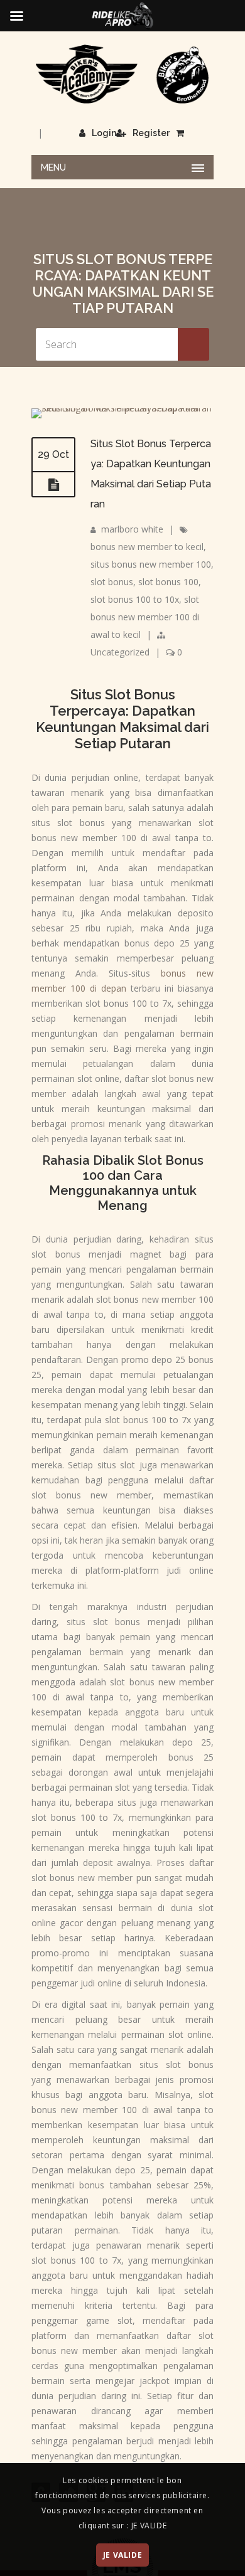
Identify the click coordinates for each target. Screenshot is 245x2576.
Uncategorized (120, 652)
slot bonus (112, 582)
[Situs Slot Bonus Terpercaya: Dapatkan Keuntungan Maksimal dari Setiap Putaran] (122, 408)
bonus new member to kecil (147, 547)
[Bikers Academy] (122, 74)
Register (151, 133)
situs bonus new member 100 (151, 564)
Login (104, 133)
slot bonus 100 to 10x (135, 599)
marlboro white (132, 529)
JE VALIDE (122, 2555)
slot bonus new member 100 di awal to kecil (145, 617)
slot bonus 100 (168, 582)
